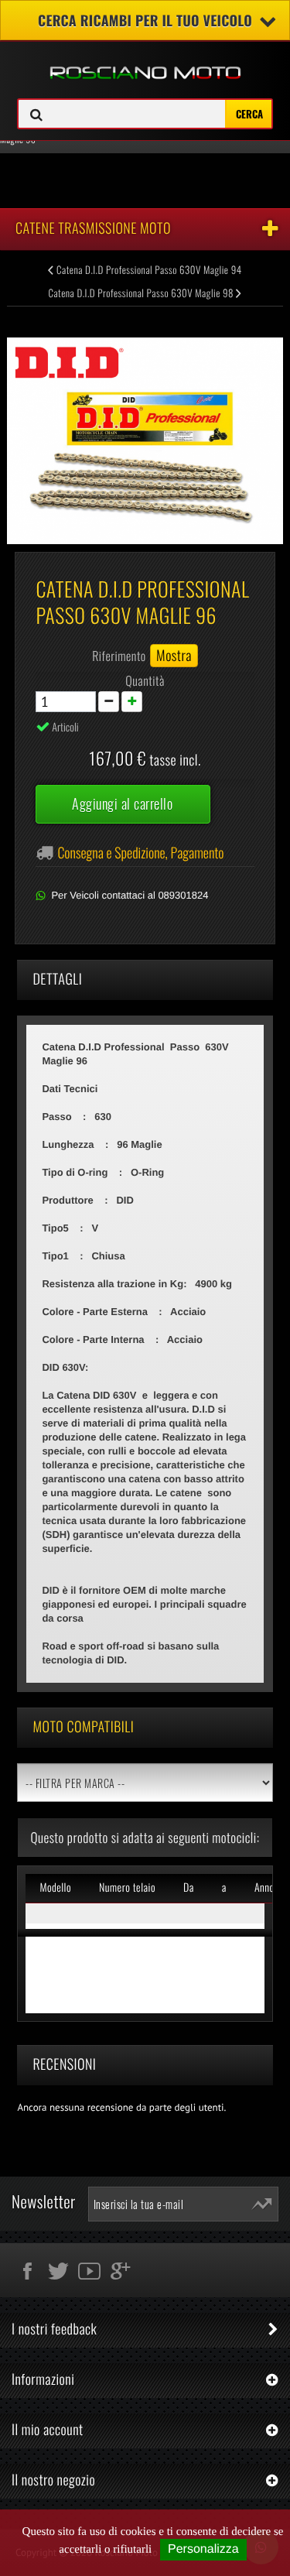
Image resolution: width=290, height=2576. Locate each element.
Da (189, 1887)
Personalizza (203, 2549)
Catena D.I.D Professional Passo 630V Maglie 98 (142, 293)
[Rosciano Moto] (145, 61)
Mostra (174, 656)
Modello (55, 1887)
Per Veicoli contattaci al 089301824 (130, 895)
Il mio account (48, 2430)
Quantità (145, 680)
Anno (264, 1887)
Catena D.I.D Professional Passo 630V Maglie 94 (148, 269)
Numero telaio (127, 1887)
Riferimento (119, 656)
